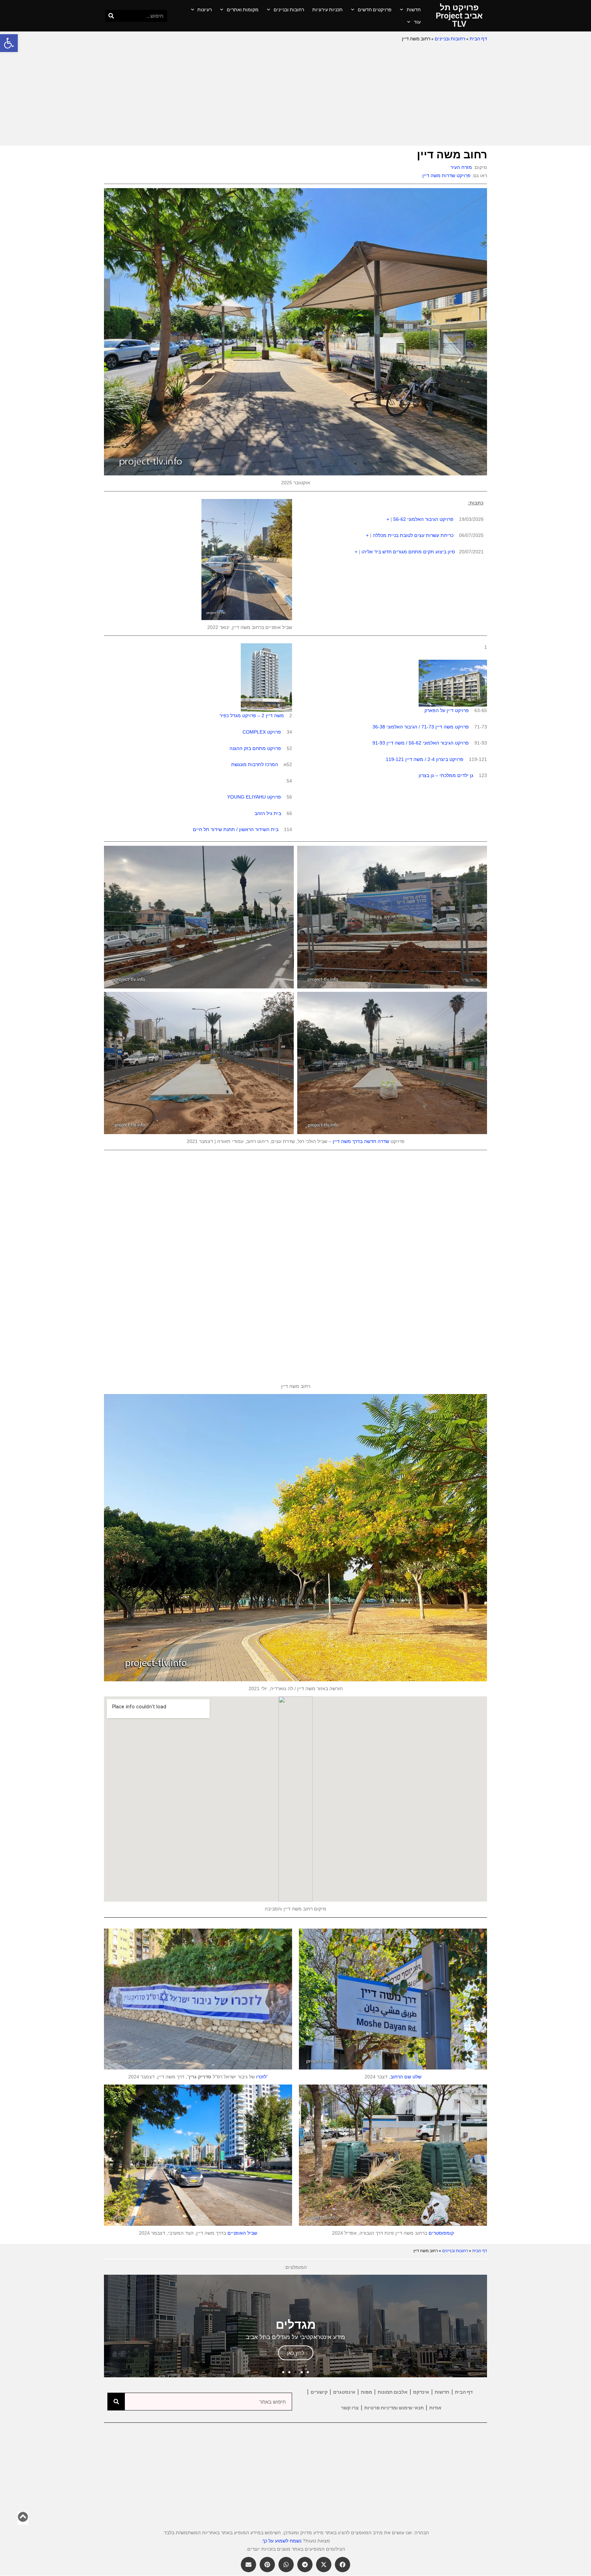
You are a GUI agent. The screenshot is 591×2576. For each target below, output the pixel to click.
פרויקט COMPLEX (262, 732)
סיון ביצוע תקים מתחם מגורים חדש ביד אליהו (408, 552)
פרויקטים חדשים (375, 10)
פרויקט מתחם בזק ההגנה (255, 748)
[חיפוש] (111, 16)
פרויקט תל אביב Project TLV (459, 16)
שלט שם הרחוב (406, 2077)
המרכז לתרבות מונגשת (255, 764)
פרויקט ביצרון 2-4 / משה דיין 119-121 (425, 759)
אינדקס (421, 2392)
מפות (366, 2392)
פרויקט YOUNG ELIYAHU (254, 797)
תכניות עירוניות (327, 10)
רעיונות (205, 10)
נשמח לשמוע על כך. (281, 2541)
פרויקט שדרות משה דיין (446, 175)
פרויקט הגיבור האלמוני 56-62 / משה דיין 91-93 (421, 743)
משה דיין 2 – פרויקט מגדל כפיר (252, 715)
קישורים (319, 2392)
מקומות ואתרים (243, 10)
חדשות (414, 10)
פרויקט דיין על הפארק (447, 710)
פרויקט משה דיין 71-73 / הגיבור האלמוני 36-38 (421, 727)
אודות (435, 2408)
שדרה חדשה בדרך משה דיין (361, 1141)
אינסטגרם (344, 2392)
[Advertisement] (295, 94)
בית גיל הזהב (268, 813)
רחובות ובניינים (289, 10)
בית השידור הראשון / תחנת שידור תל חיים (236, 829)
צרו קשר (350, 2408)
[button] (9, 43)
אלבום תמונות (393, 2392)
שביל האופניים (242, 2233)
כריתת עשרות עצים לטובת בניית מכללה (413, 535)
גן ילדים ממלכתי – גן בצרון (446, 775)
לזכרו (261, 2077)
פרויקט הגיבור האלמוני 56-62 (423, 519)
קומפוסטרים (441, 2233)
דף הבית (478, 39)
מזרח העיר (461, 167)
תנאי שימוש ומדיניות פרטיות (394, 2408)
